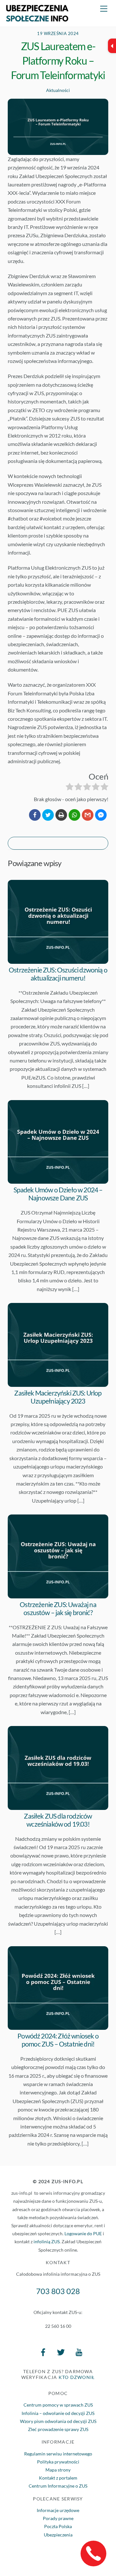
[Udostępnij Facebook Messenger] (101, 815)
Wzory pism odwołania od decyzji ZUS (58, 2421)
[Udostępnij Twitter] (48, 815)
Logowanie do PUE (83, 2233)
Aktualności (58, 90)
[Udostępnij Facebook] (35, 815)
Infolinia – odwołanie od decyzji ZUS (58, 2413)
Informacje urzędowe (58, 2510)
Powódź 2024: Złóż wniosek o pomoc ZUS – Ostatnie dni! (58, 2040)
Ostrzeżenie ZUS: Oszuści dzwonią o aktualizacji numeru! (58, 974)
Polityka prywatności (58, 2462)
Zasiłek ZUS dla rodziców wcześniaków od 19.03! (58, 1820)
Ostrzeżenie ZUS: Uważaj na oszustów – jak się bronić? (58, 1608)
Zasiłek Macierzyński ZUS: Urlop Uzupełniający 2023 (58, 1397)
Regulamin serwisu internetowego (58, 2454)
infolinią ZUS (47, 2242)
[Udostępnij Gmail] (88, 815)
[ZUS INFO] (37, 18)
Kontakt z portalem (58, 2478)
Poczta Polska (58, 2526)
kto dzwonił (77, 2377)
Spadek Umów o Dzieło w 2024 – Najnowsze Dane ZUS (58, 1194)
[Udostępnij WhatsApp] (74, 815)
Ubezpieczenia (58, 2535)
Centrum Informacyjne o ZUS (58, 2486)
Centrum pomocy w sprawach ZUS (58, 2405)
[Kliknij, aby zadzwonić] (93, 2553)
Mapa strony (58, 2470)
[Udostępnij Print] (61, 815)
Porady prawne (58, 2518)
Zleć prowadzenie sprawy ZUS (58, 2429)
